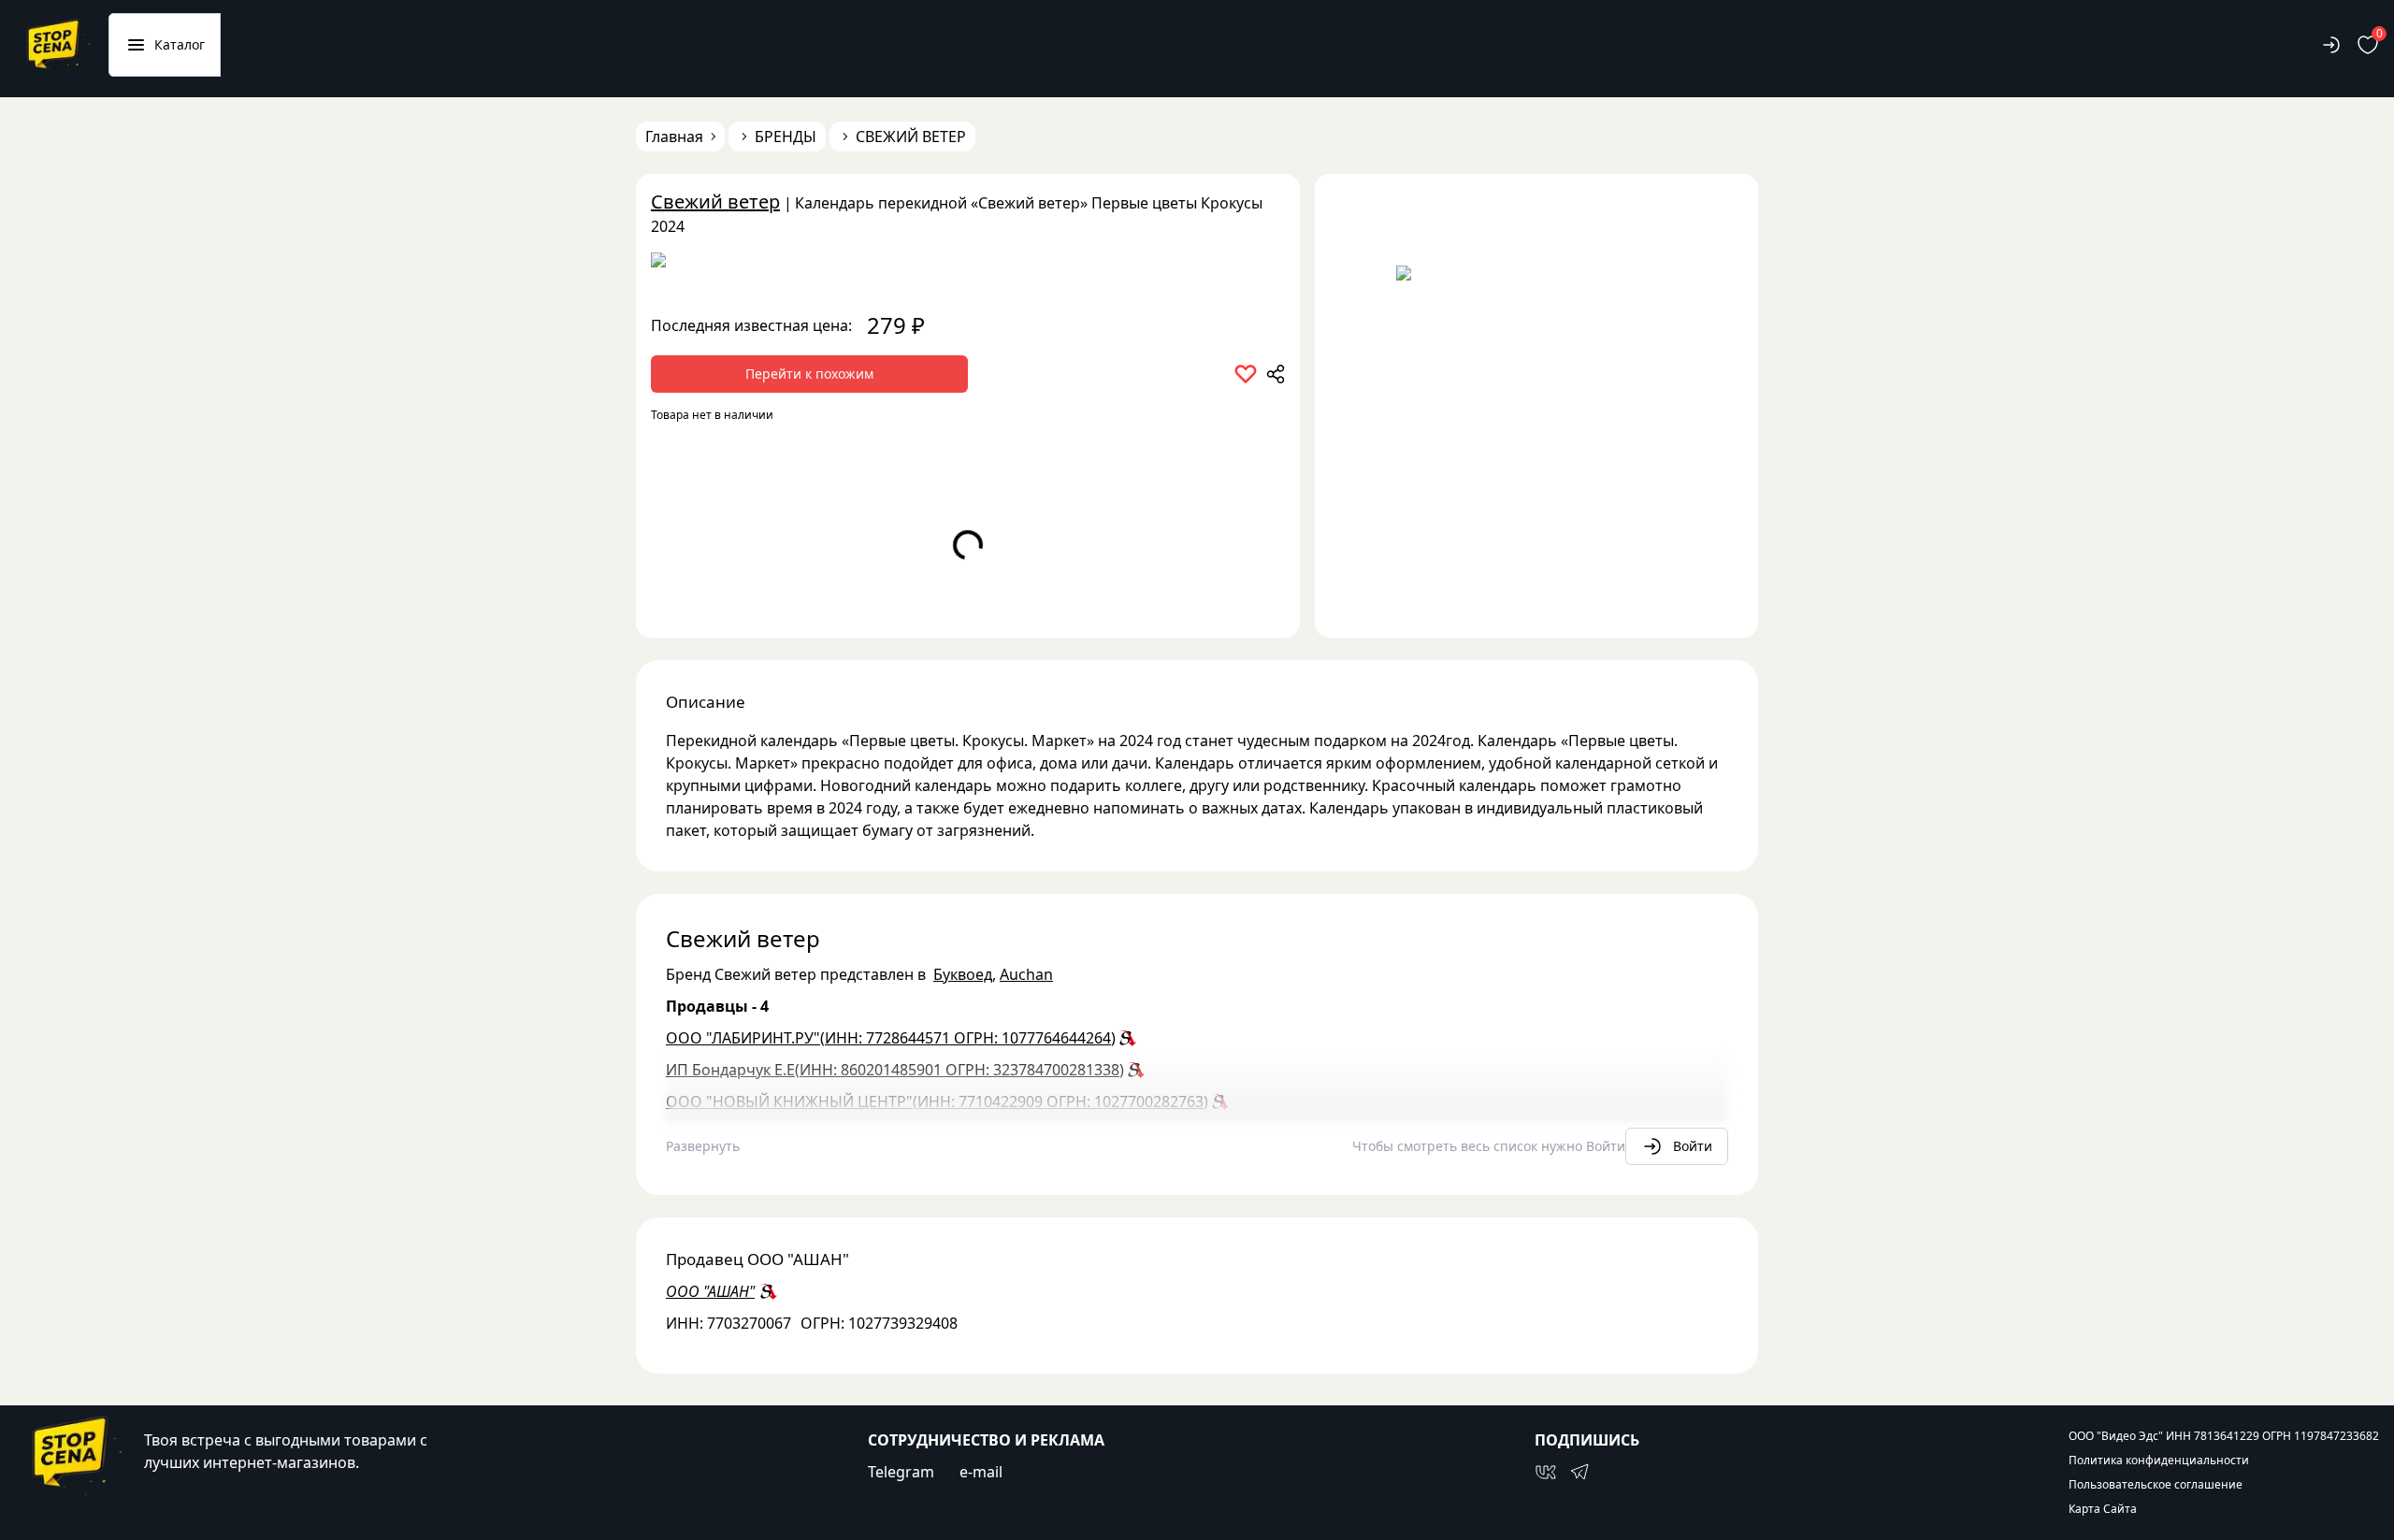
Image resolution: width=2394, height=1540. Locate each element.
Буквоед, (965, 974)
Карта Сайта (2103, 1509)
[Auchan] (968, 266)
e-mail (981, 1472)
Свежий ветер (715, 201)
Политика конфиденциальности (2159, 1461)
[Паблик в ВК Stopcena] (1546, 1472)
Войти (1693, 1146)
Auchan (1026, 974)
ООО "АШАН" (710, 1291)
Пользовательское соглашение (2156, 1485)
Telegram (901, 1472)
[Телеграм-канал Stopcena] (1579, 1472)
